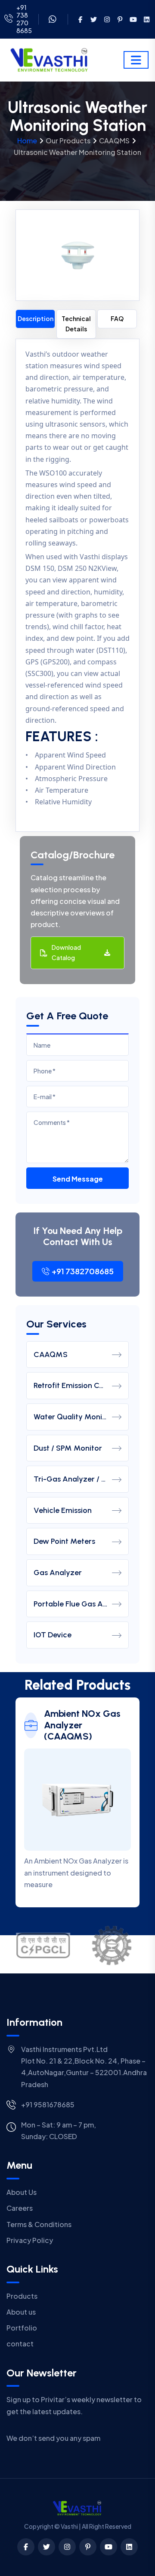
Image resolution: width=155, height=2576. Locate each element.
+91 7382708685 (83, 1271)
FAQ (117, 318)
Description (36, 318)
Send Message (78, 1179)
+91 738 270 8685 (24, 19)
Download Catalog (66, 952)
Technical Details (76, 324)
